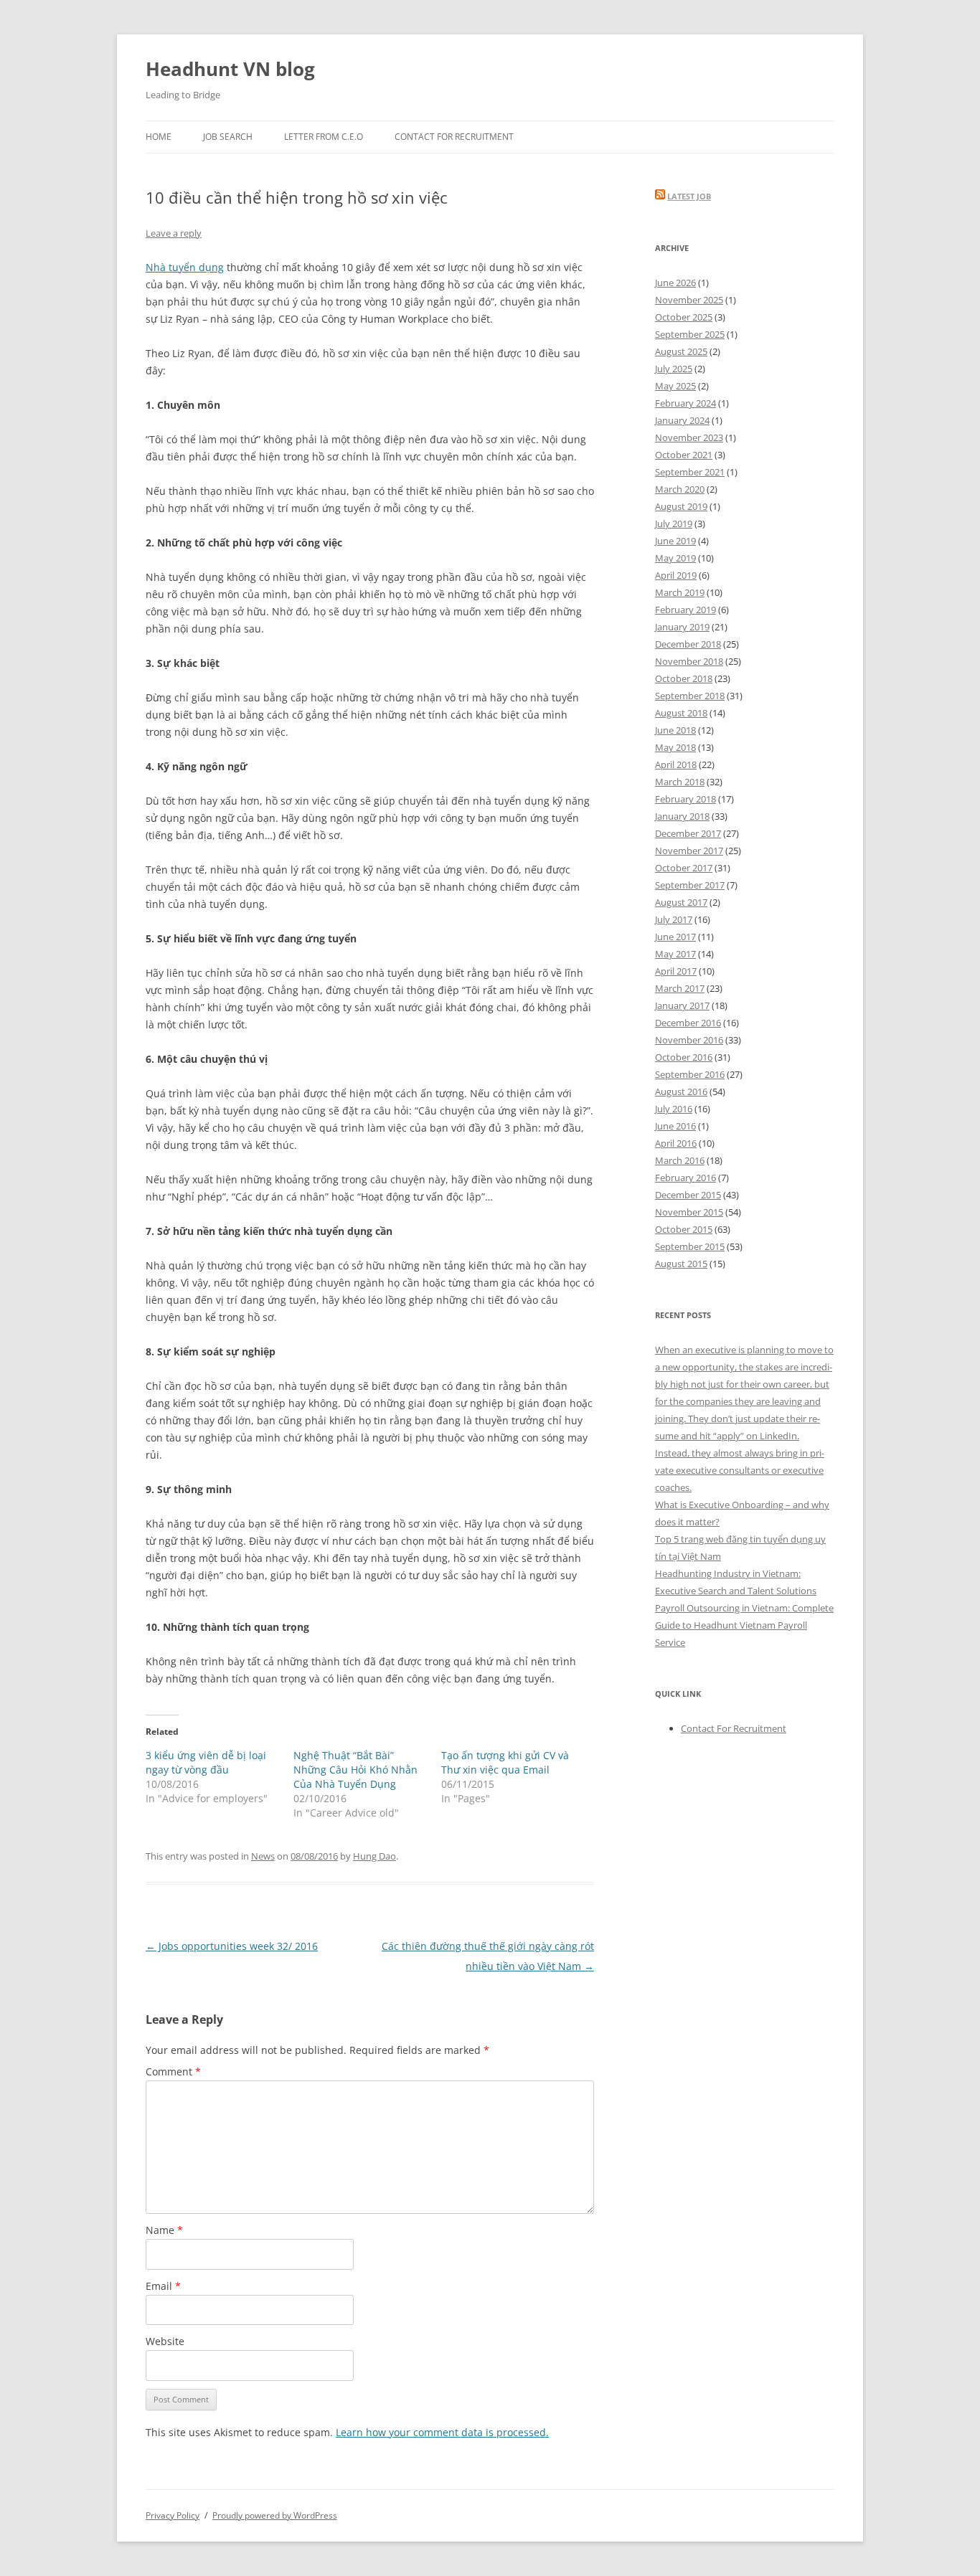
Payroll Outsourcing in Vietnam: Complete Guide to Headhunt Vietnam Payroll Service (744, 1625)
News (263, 1856)
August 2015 (681, 1264)
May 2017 (675, 954)
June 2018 (675, 730)
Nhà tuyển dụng (185, 267)
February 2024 (685, 403)
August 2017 (681, 902)
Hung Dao (374, 1856)
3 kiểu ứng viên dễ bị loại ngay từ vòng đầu (206, 1762)
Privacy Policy (173, 2515)
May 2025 (675, 386)
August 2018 (681, 713)
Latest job (689, 196)
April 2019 (676, 575)
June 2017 (675, 937)
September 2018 (690, 696)
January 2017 (682, 1005)
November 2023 (689, 437)
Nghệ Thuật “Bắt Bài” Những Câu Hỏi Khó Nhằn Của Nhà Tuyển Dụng (355, 1770)
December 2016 (688, 1023)
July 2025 (674, 369)
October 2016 (684, 1057)
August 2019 (681, 506)
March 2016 (680, 1160)
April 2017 (676, 971)
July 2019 (674, 524)
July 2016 (674, 1109)
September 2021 (690, 472)
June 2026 (675, 283)
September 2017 (690, 885)
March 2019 (680, 592)
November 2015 (689, 1212)
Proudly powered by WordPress (275, 2515)
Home (159, 137)
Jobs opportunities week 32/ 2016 (232, 1946)
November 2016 (689, 1040)
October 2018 (684, 678)
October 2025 (684, 317)
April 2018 (676, 764)
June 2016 (675, 1126)
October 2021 (684, 455)
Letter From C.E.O (324, 137)
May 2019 (675, 558)
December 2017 (688, 833)
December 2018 (688, 644)
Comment (173, 2071)
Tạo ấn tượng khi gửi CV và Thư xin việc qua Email (505, 1762)
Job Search (228, 137)
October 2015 (684, 1229)
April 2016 (676, 1143)
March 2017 (680, 988)
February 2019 (685, 610)
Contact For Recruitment (454, 137)
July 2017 (674, 919)
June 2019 (675, 541)
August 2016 (681, 1092)
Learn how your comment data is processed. (442, 2432)
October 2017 (684, 868)
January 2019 (682, 627)
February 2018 (685, 799)
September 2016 (690, 1074)
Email (163, 2286)
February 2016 (685, 1178)
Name (164, 2230)
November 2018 (689, 661)
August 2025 (681, 351)
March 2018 (680, 782)
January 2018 (682, 816)
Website (165, 2341)
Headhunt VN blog (230, 69)
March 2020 (680, 489)
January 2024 (682, 420)
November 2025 (689, 300)
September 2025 (690, 334)
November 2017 (689, 851)
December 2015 (688, 1195)
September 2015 (690, 1246)
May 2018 (675, 747)
